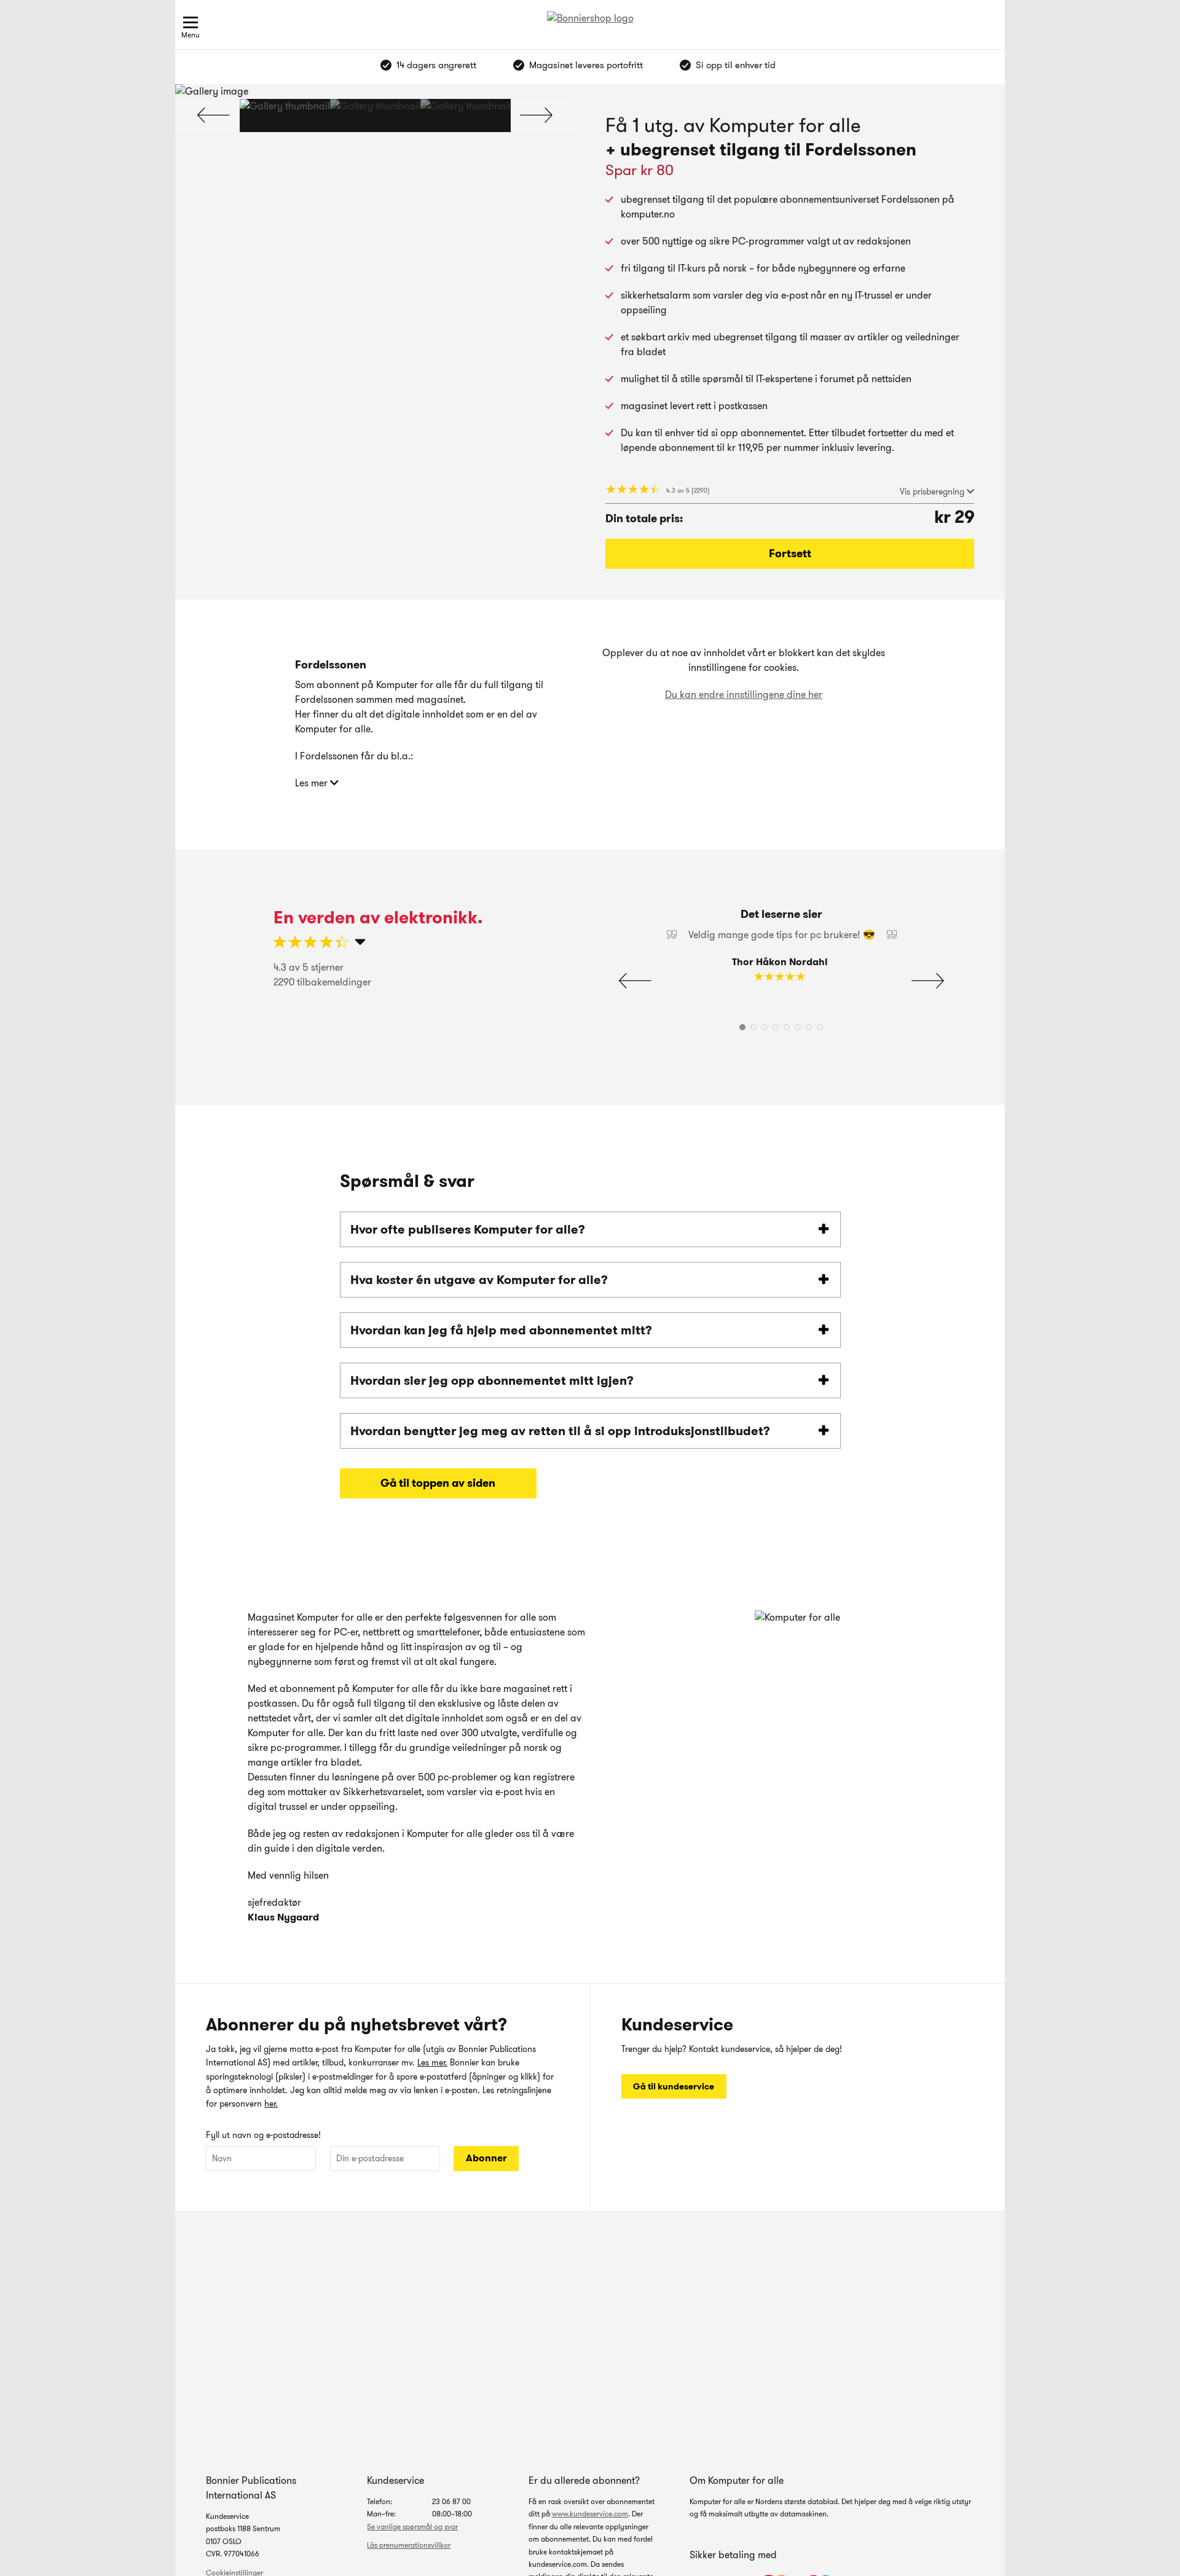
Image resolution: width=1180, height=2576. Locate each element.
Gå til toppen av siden (438, 1483)
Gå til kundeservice (674, 2086)
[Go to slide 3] (466, 115)
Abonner (486, 2158)
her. (271, 2104)
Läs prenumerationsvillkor (409, 2545)
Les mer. (432, 2062)
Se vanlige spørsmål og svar (412, 2527)
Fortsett (790, 554)
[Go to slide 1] (285, 115)
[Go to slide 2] (375, 115)
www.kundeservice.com (590, 2514)
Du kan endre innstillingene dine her (744, 695)
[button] (536, 115)
